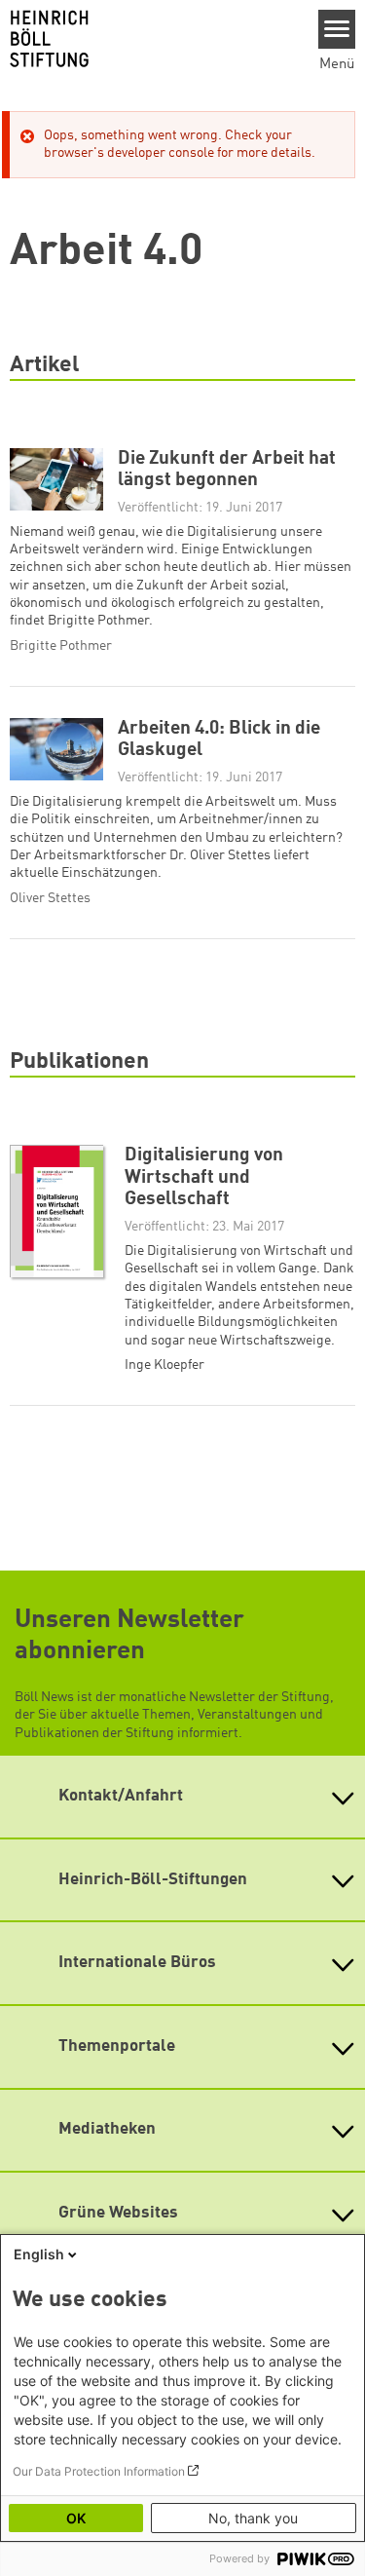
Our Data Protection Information (99, 2471)
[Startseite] (152, 39)
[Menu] (337, 29)
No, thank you (253, 2518)
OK (76, 2518)
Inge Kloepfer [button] (164, 1365)
